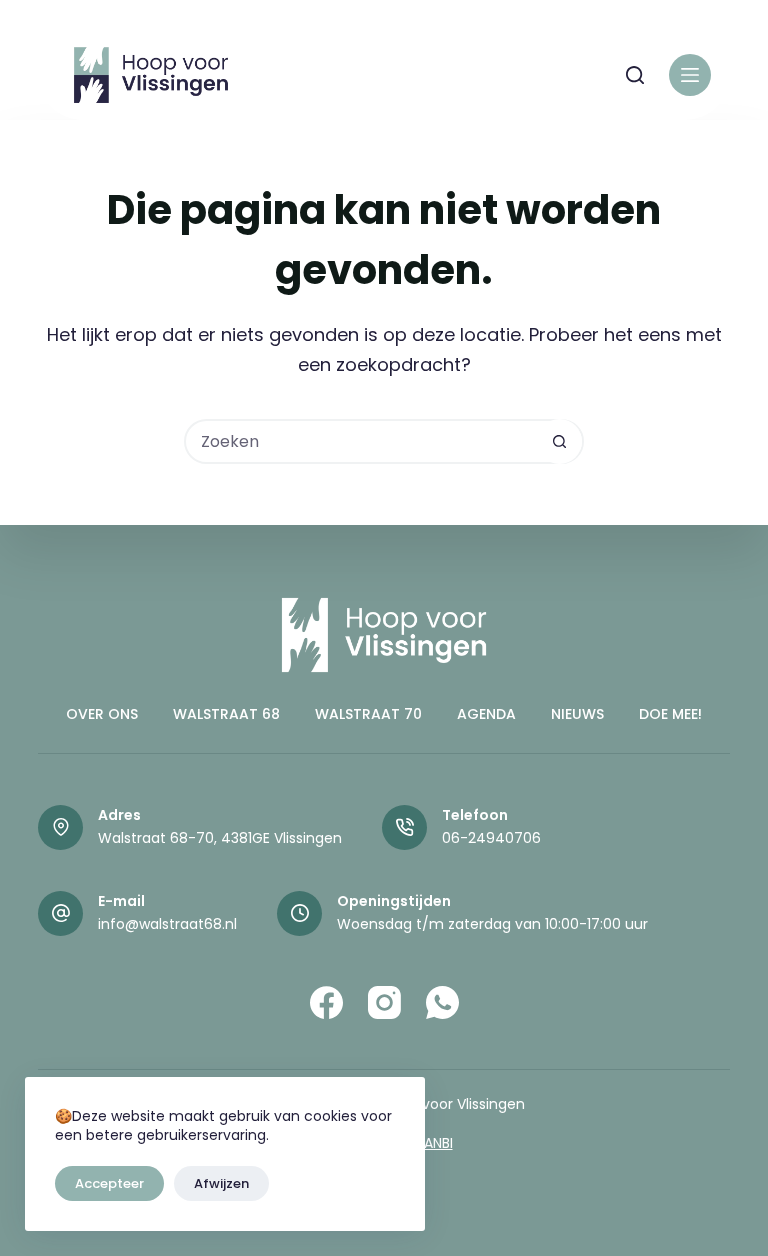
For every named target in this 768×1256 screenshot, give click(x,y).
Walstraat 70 (368, 714)
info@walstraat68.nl (167, 924)
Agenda (486, 714)
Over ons (102, 714)
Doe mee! (670, 714)
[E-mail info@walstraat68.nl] (60, 913)
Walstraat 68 (226, 714)
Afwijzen (221, 1183)
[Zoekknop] (559, 441)
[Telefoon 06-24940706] (404, 827)
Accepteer (109, 1183)
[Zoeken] (635, 75)
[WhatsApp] (442, 1002)
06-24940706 (491, 838)
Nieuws (577, 714)
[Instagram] (384, 1002)
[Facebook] (326, 1002)
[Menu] (690, 75)
